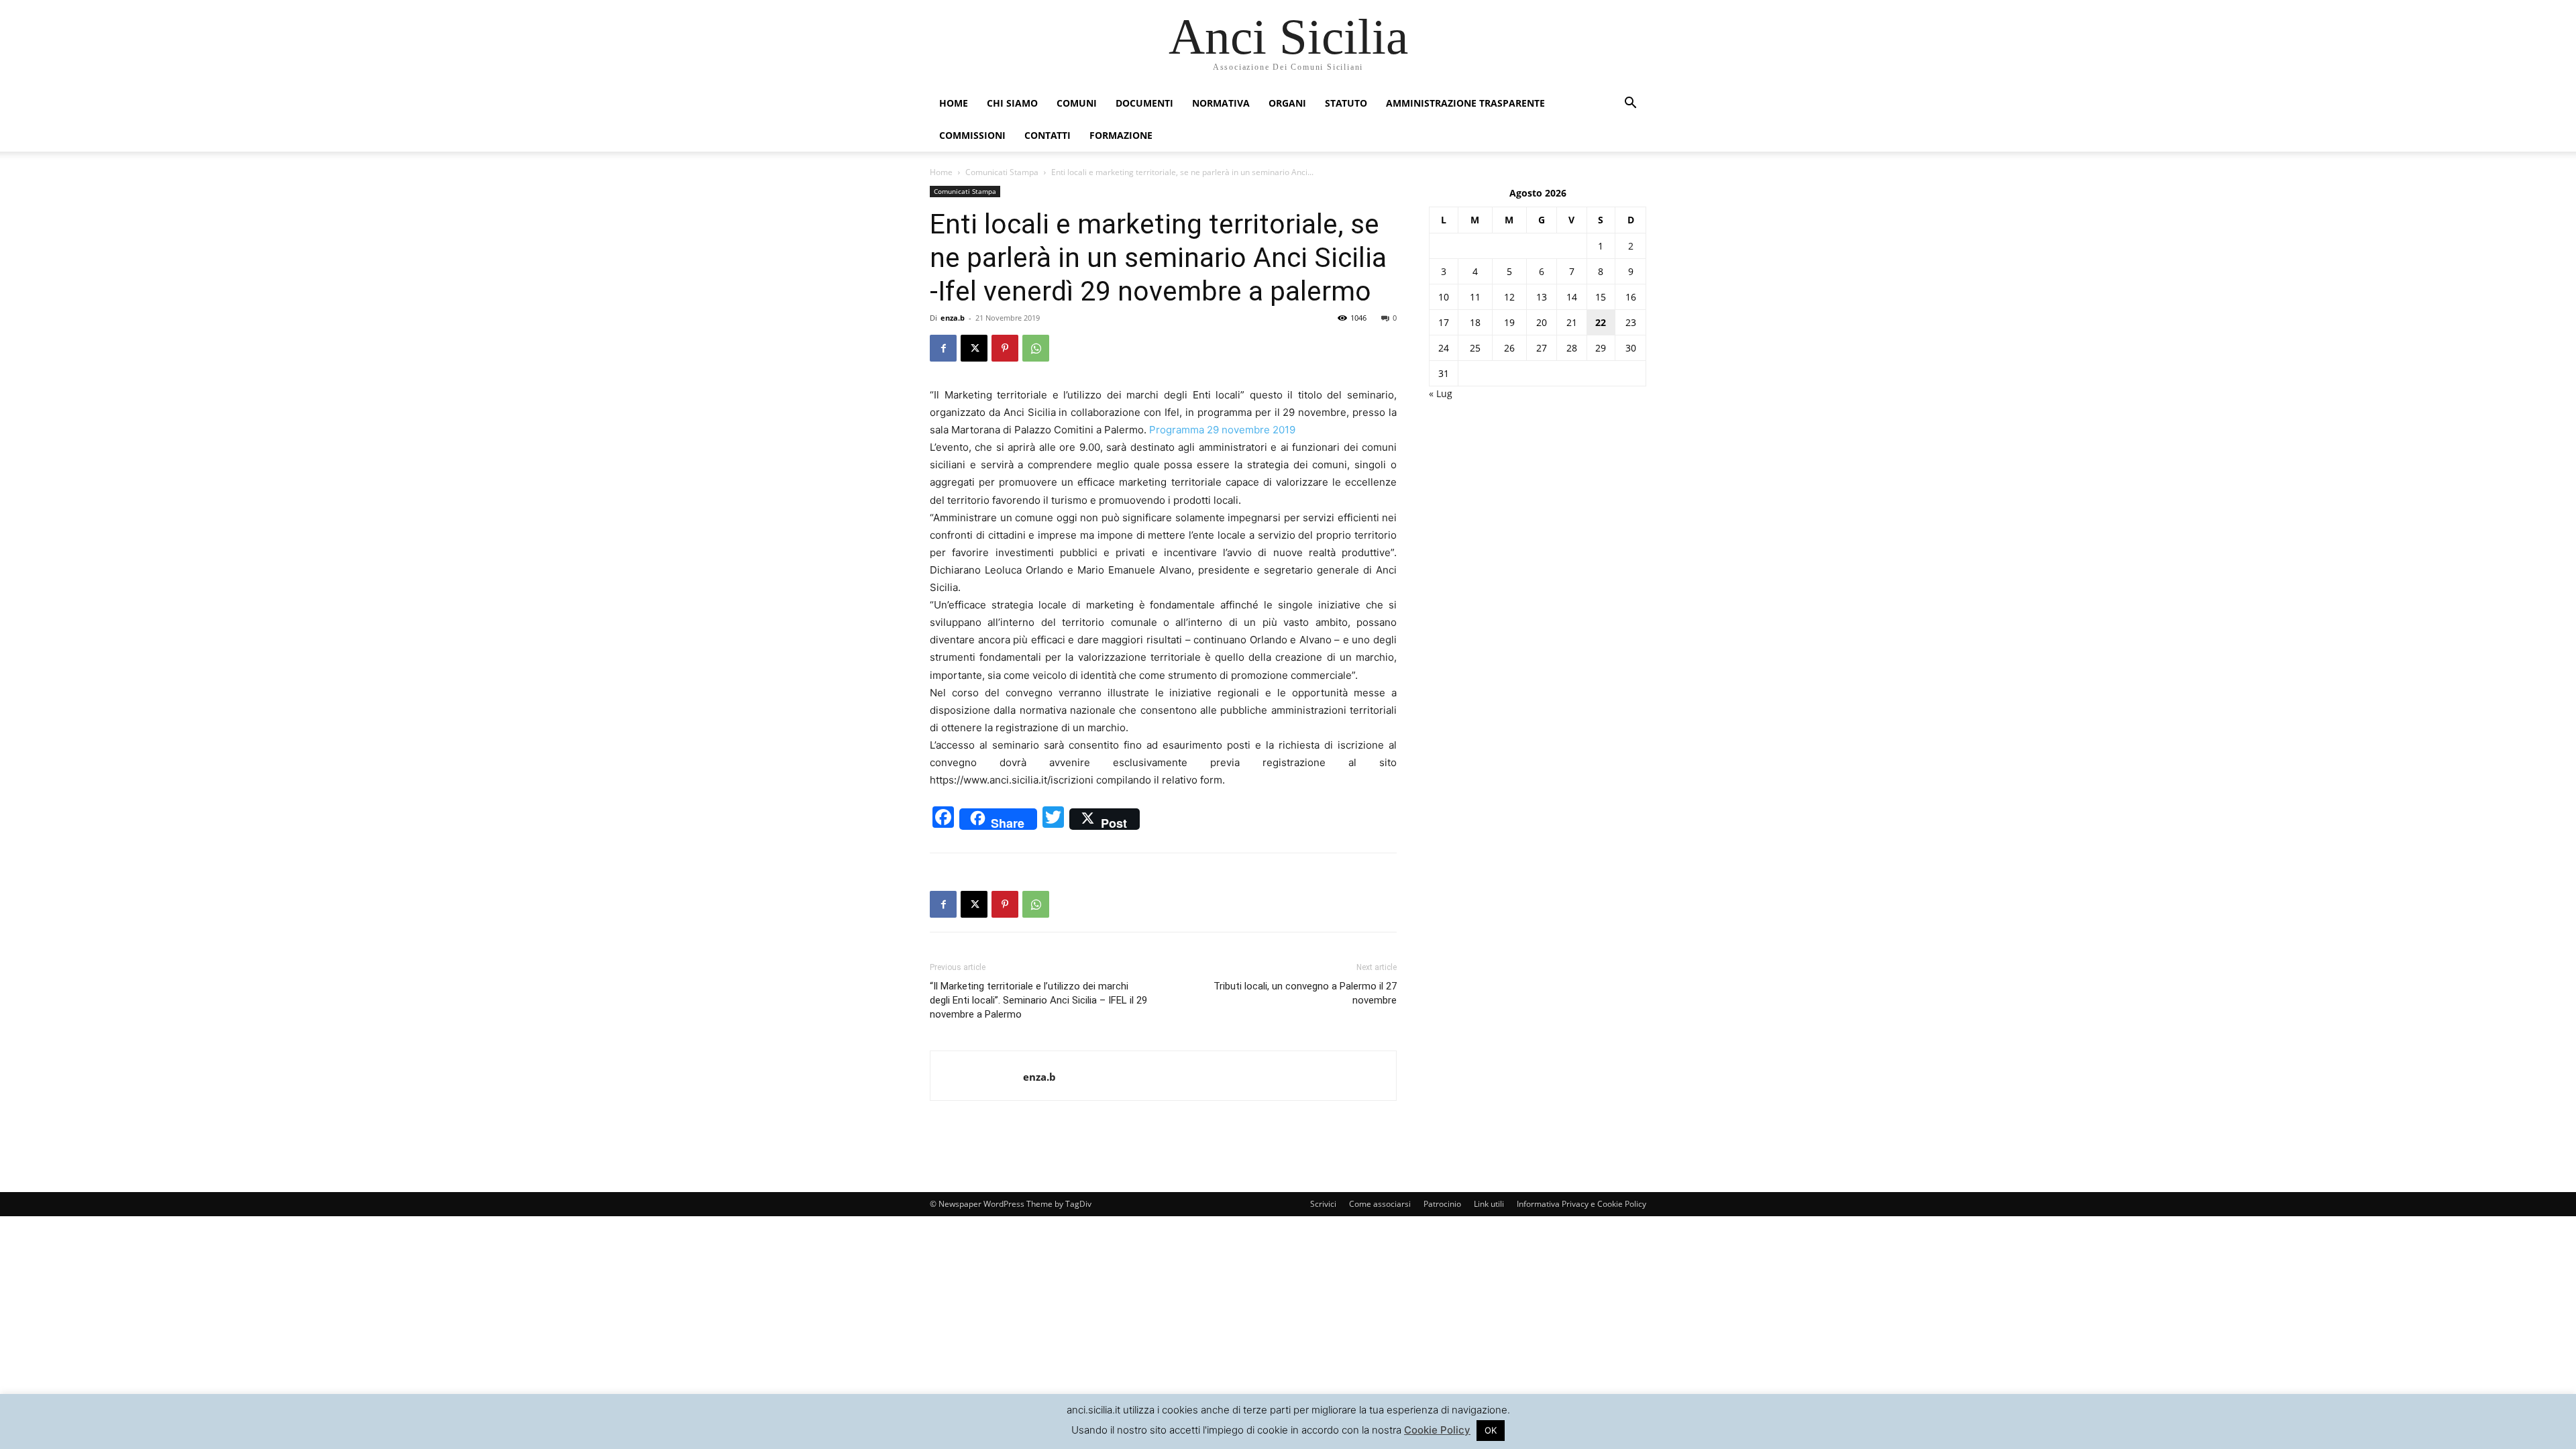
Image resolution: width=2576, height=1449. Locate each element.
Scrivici (1323, 1204)
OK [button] (1491, 1430)
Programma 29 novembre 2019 (1222, 430)
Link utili (1489, 1204)
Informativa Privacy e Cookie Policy (1581, 1204)
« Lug (1441, 393)
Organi (1287, 103)
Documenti (1144, 103)
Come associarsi (1380, 1204)
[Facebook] (943, 348)
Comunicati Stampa (1002, 172)
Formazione (1121, 135)
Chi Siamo (1012, 103)
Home (954, 103)
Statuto (1346, 103)
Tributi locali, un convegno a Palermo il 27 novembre (1305, 993)
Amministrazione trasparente (1465, 103)
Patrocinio (1442, 1204)
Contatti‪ (1048, 135)
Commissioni (972, 135)
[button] (1630, 104)
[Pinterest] (1005, 348)
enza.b (953, 318)
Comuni (1077, 103)
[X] (974, 348)
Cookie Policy (1437, 1430)
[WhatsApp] (1036, 348)
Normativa (1221, 103)
